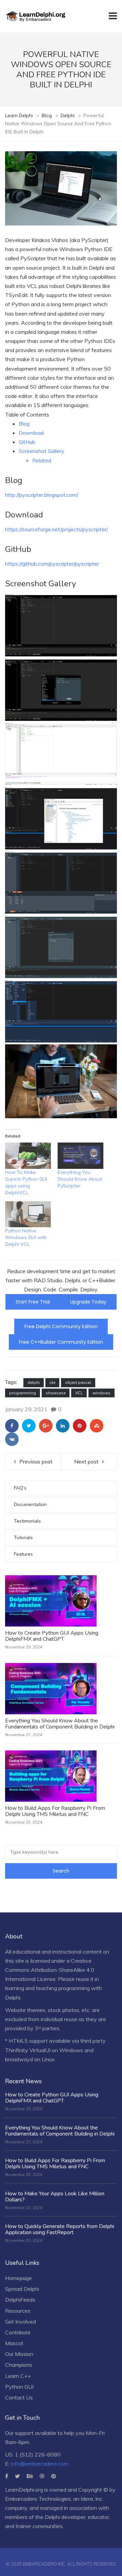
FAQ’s (20, 1488)
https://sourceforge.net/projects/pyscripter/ (57, 529)
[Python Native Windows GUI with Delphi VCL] (28, 1214)
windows (101, 1393)
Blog (24, 424)
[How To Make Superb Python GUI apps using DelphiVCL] (28, 1156)
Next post (86, 1461)
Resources (18, 2311)
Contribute (18, 2332)
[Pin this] (80, 1426)
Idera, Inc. (92, 2499)
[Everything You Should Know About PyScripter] (80, 1156)
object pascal (78, 1383)
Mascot (14, 2343)
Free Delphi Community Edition (61, 1326)
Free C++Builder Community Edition (61, 1342)
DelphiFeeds (20, 2300)
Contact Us (19, 2397)
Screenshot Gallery (42, 451)
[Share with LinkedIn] (63, 1426)
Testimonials (27, 1521)
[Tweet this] (29, 1426)
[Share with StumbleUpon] (97, 1426)
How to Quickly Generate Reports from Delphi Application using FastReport (60, 2229)
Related (42, 460)
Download (31, 433)
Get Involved (21, 2322)
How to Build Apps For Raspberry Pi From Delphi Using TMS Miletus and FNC (55, 1811)
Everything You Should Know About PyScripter (80, 1179)
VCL (79, 1393)
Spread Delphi (22, 2289)
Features (23, 1554)
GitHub (27, 442)
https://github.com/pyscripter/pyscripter (52, 564)
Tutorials (23, 1538)
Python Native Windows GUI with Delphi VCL (26, 1237)
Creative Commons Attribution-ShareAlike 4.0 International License (50, 1970)
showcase (56, 1393)
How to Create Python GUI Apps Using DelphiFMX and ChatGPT (52, 1636)
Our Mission (19, 2354)
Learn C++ (18, 2376)
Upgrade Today (88, 1302)
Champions (19, 2365)
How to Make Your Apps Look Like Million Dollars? (55, 2197)
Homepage (18, 2278)
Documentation (30, 1505)
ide (52, 1383)
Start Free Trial (33, 1302)
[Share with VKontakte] (12, 1439)
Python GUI (19, 2387)
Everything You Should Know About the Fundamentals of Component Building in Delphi (60, 1724)
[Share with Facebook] (12, 1426)
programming (23, 1393)
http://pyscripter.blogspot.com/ (42, 495)
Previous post (36, 1461)
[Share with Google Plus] (46, 1426)
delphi (34, 1383)
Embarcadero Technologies (38, 2499)
